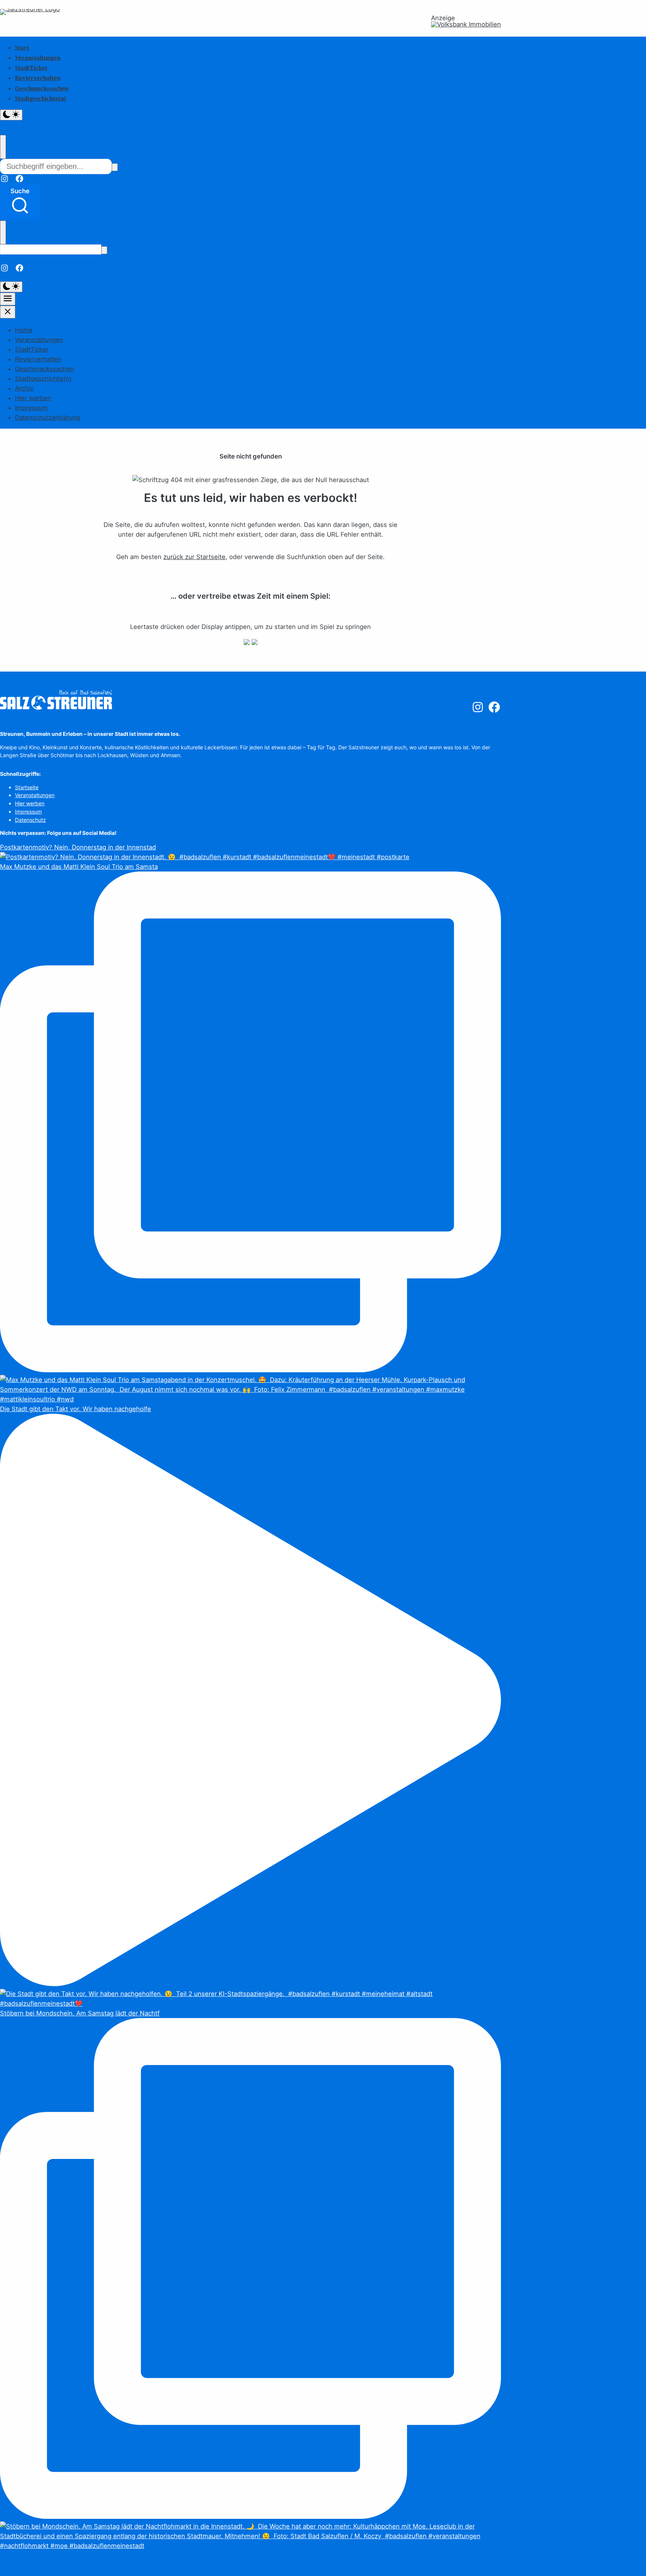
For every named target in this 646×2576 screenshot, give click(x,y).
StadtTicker (31, 68)
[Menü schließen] (8, 312)
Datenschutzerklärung (47, 417)
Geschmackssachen (41, 88)
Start (22, 48)
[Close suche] (3, 147)
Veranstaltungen (38, 58)
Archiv (24, 388)
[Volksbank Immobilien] (466, 24)
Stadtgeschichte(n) (41, 98)
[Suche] (115, 167)
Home (24, 330)
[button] (20, 202)
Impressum (31, 408)
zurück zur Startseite (194, 557)
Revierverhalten (38, 78)
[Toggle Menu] (8, 299)
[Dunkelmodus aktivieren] (11, 115)
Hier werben (33, 398)
